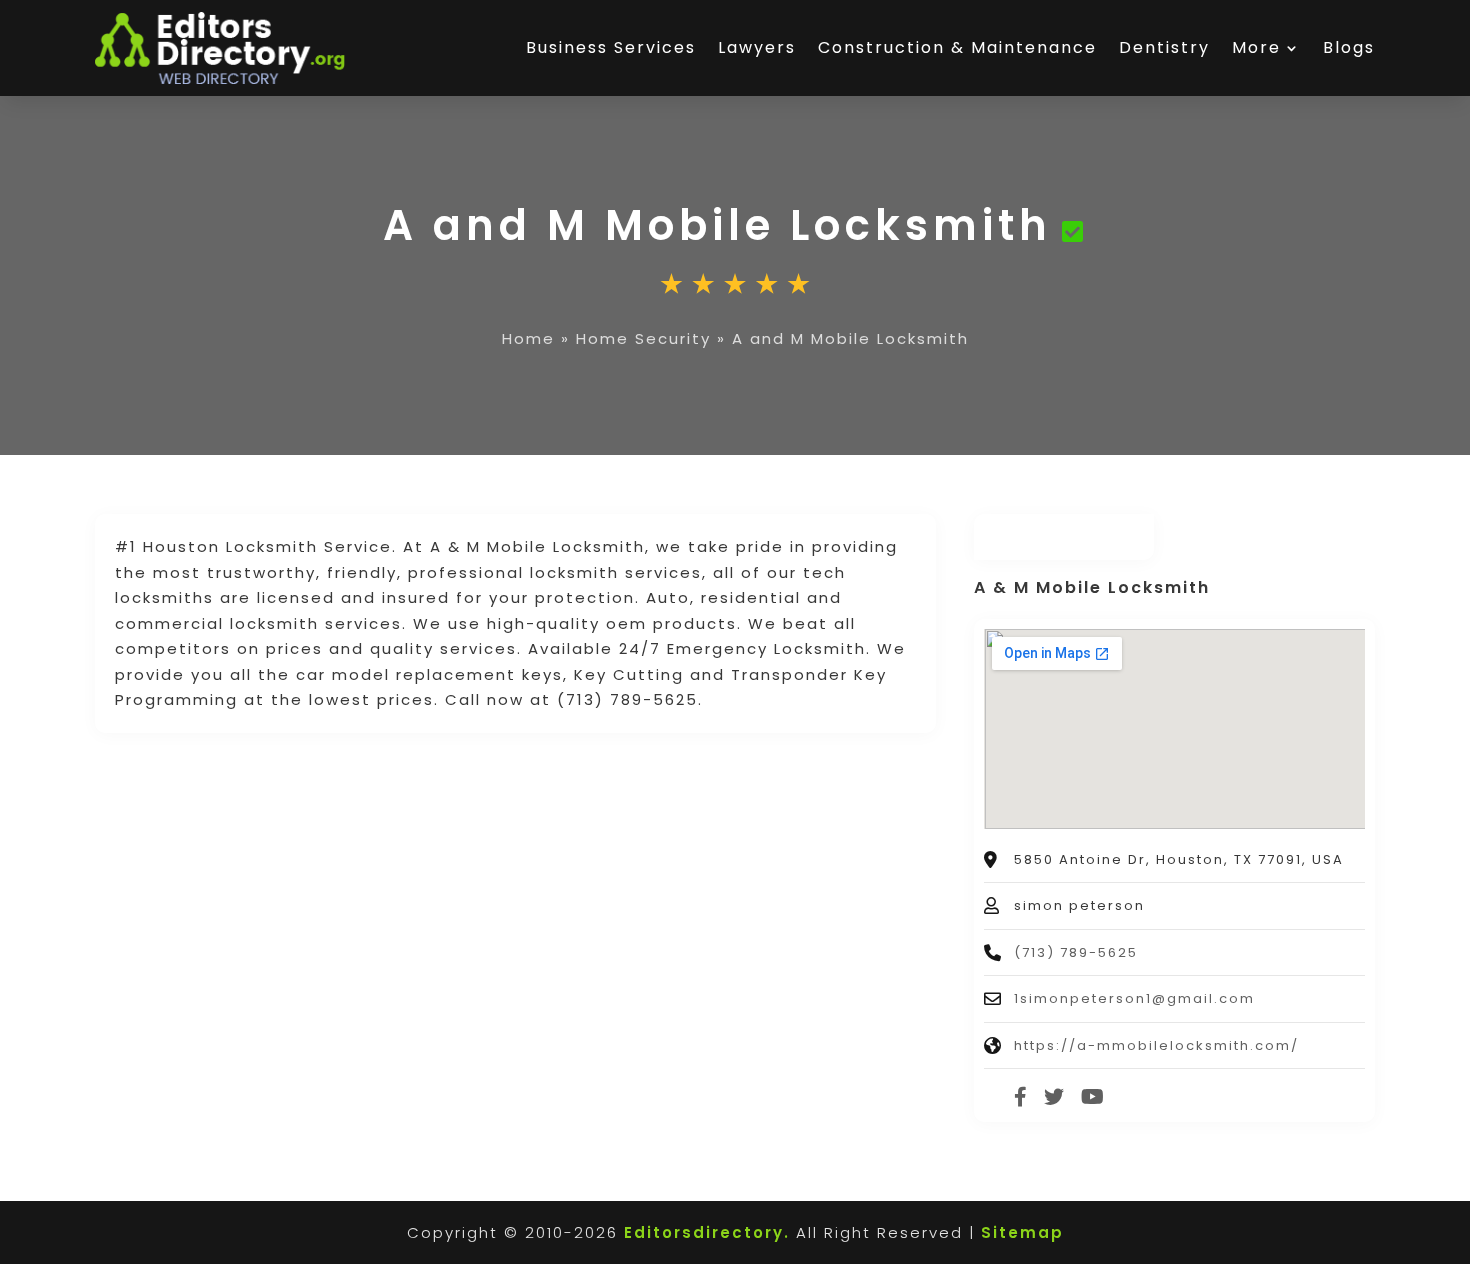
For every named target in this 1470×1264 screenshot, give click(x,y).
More (1256, 47)
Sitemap (1022, 1232)
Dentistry (1164, 47)
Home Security (643, 338)
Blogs (1349, 47)
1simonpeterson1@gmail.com (1134, 998)
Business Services (611, 47)
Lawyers (757, 47)
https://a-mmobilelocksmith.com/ (1156, 1045)
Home (528, 338)
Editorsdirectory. (707, 1232)
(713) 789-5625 (1076, 952)
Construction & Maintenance (957, 47)
